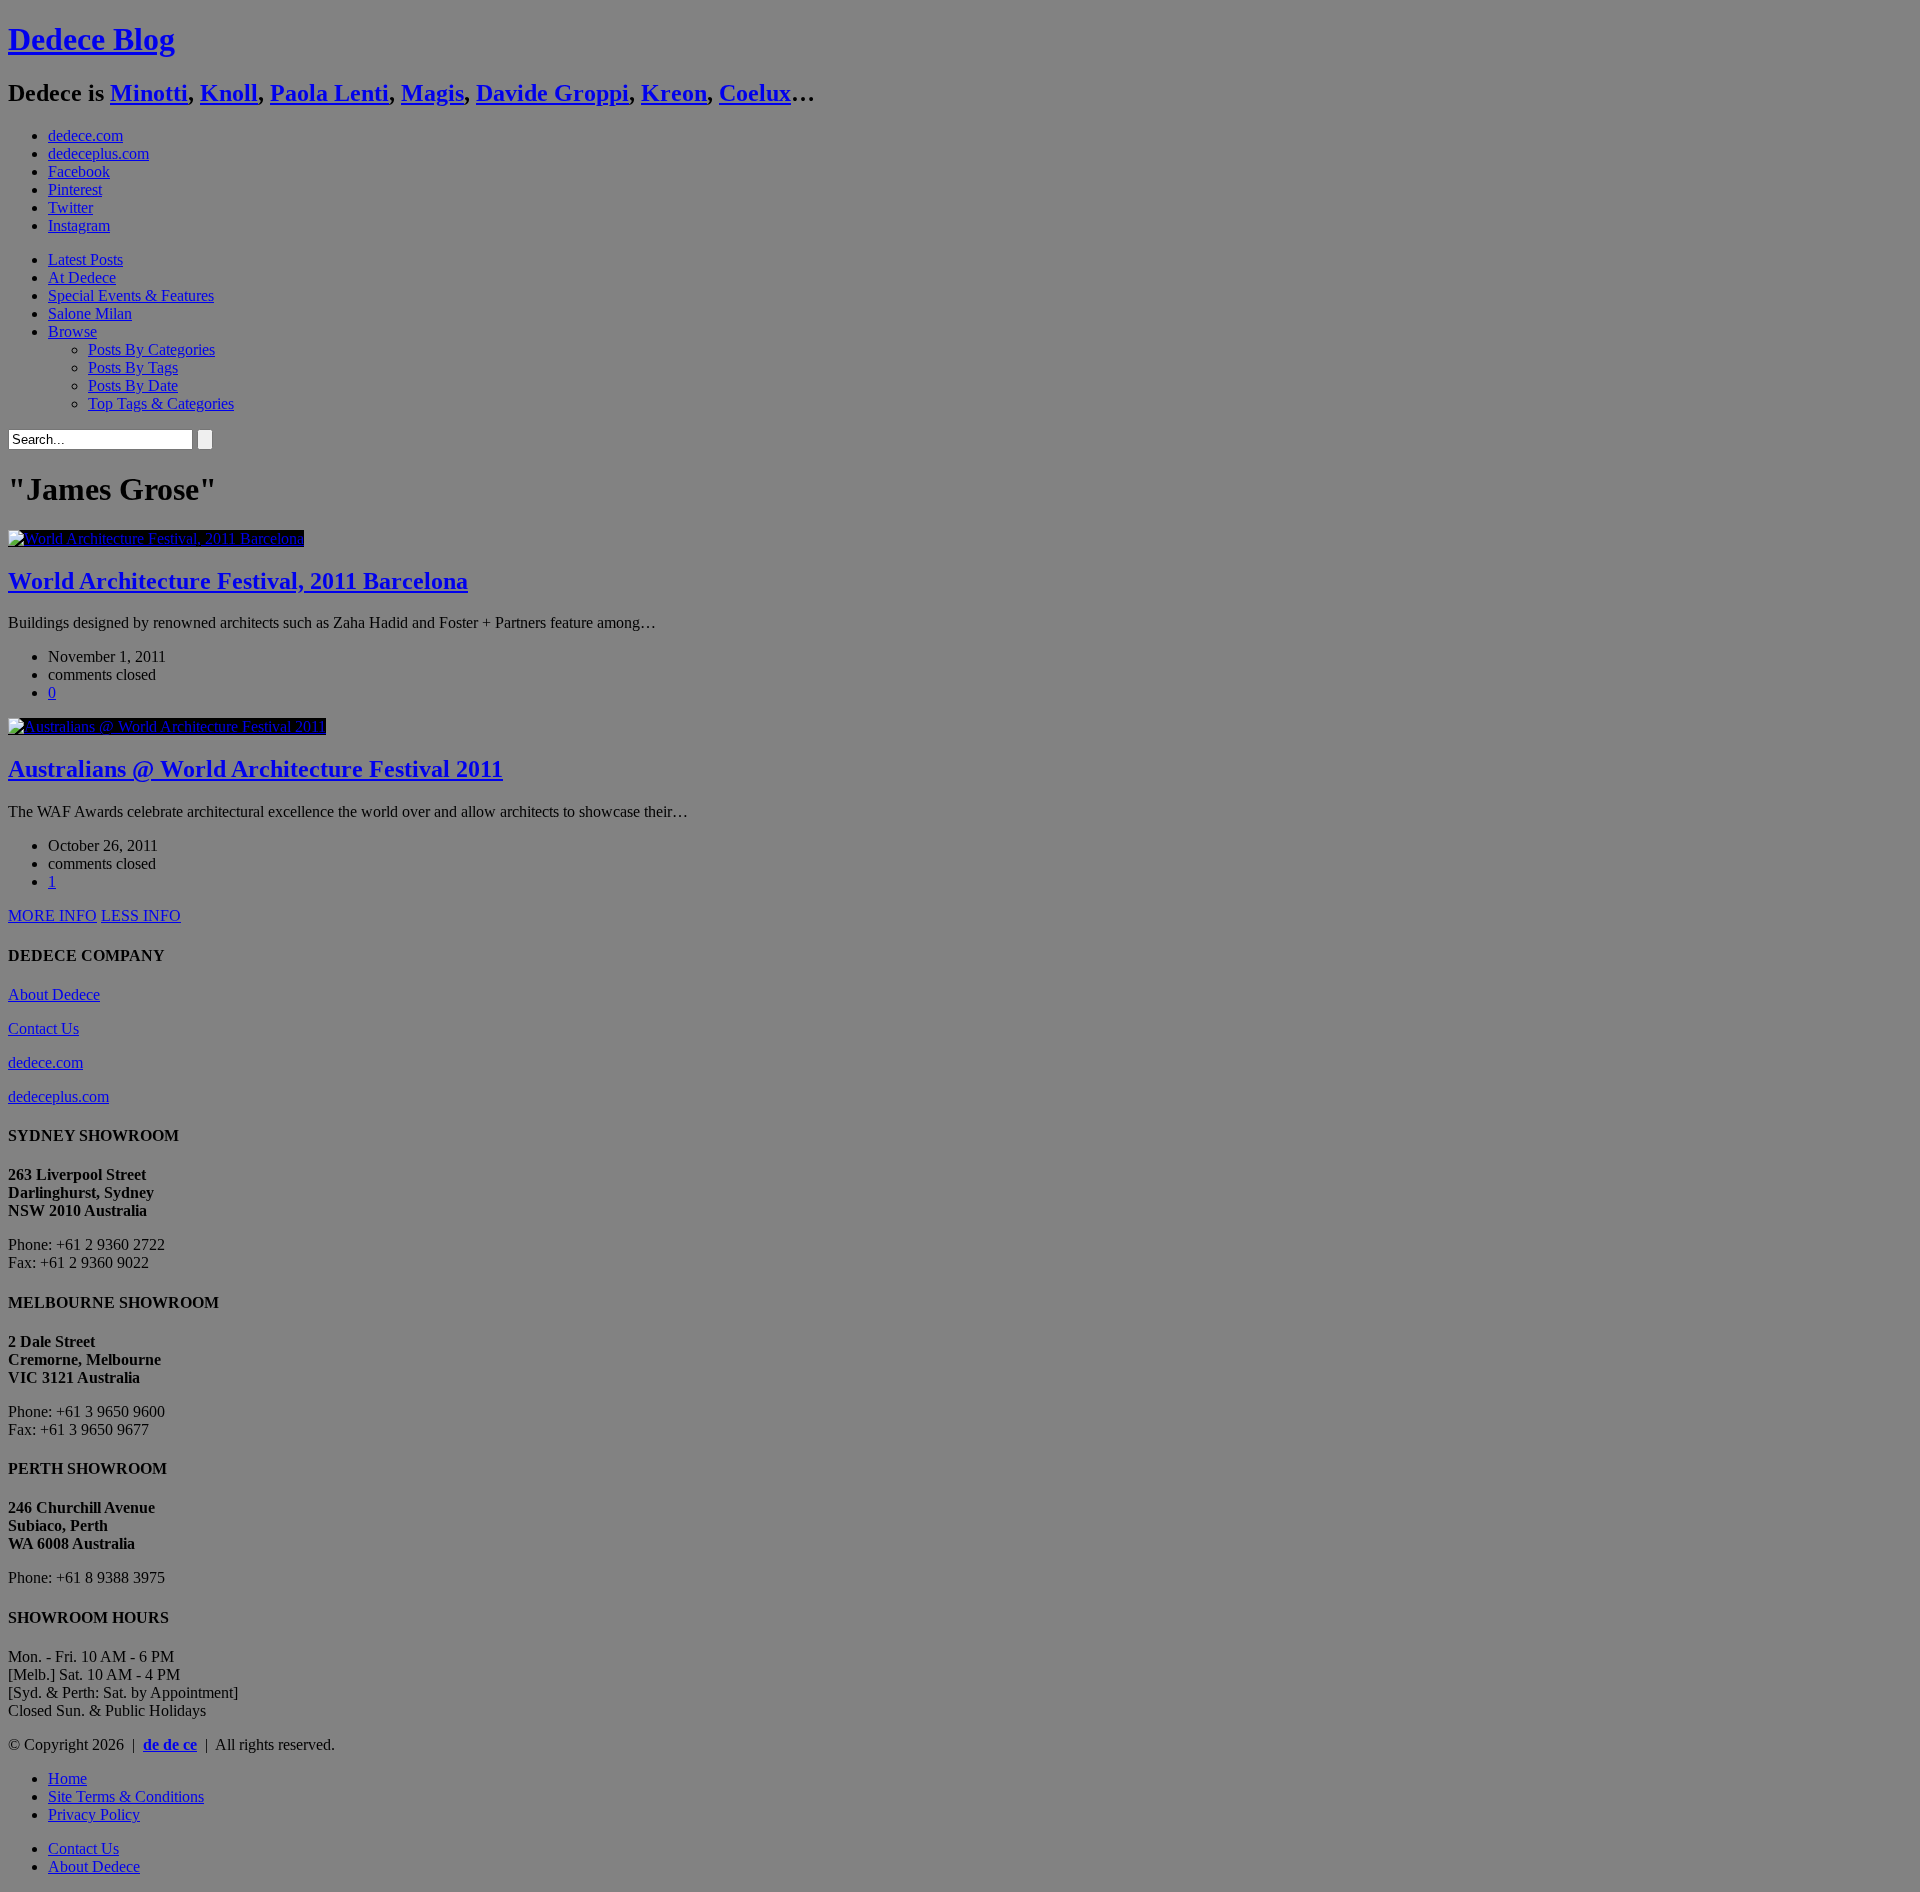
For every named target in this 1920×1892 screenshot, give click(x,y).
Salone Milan (90, 313)
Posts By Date (133, 385)
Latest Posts (85, 259)
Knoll (229, 93)
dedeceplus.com (98, 153)
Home (67, 1778)
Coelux (755, 93)
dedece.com (85, 135)
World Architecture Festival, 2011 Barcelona (238, 581)
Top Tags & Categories (161, 403)
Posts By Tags (133, 367)
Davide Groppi (552, 93)
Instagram (79, 225)
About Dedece (54, 994)
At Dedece (82, 277)
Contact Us (43, 1028)
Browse (72, 331)
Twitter (70, 207)
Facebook (79, 171)
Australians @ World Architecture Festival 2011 (255, 769)
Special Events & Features (131, 295)
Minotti (149, 93)
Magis (432, 93)
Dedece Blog (91, 39)
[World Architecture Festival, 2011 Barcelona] (156, 538)
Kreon (674, 93)
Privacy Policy (94, 1814)
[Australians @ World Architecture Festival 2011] (167, 726)
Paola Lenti (329, 93)
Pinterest (75, 189)
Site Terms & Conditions (126, 1796)
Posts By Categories (151, 349)
